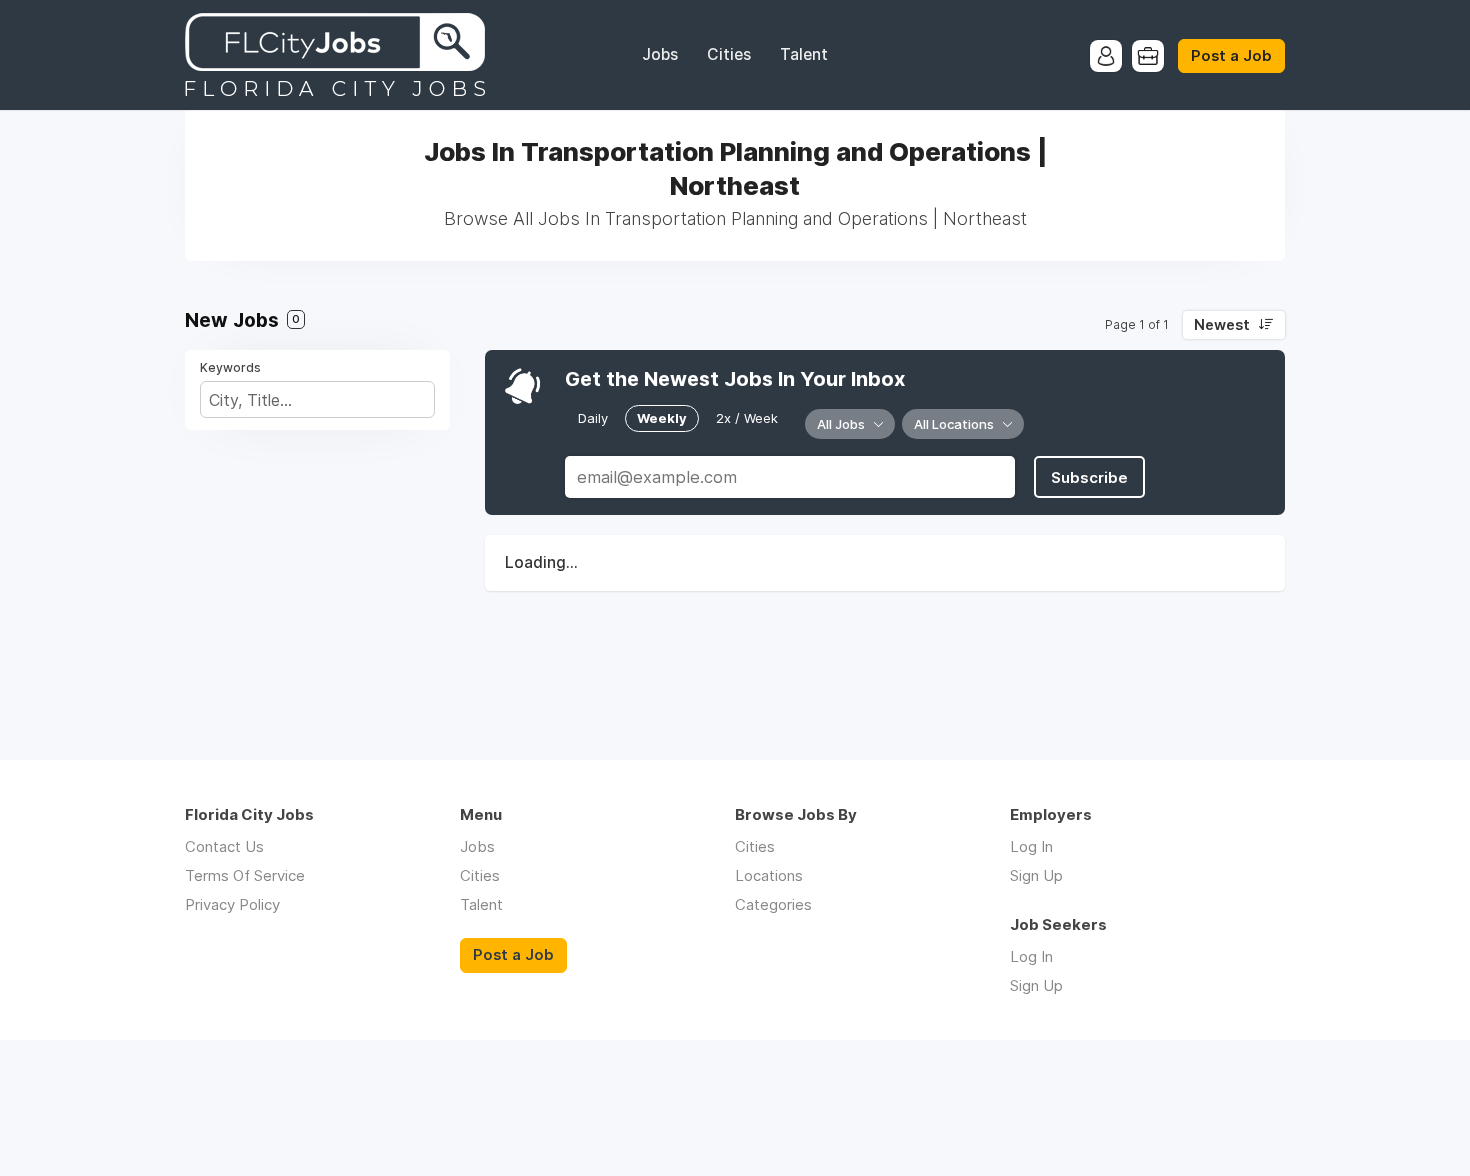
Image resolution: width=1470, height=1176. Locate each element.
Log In (1031, 846)
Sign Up (1036, 875)
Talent (804, 54)
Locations (769, 875)
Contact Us (224, 846)
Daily (593, 418)
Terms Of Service (245, 875)
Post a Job (1231, 56)
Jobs (660, 54)
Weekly (662, 418)
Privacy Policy (232, 904)
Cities (729, 54)
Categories (773, 904)
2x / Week (747, 418)
